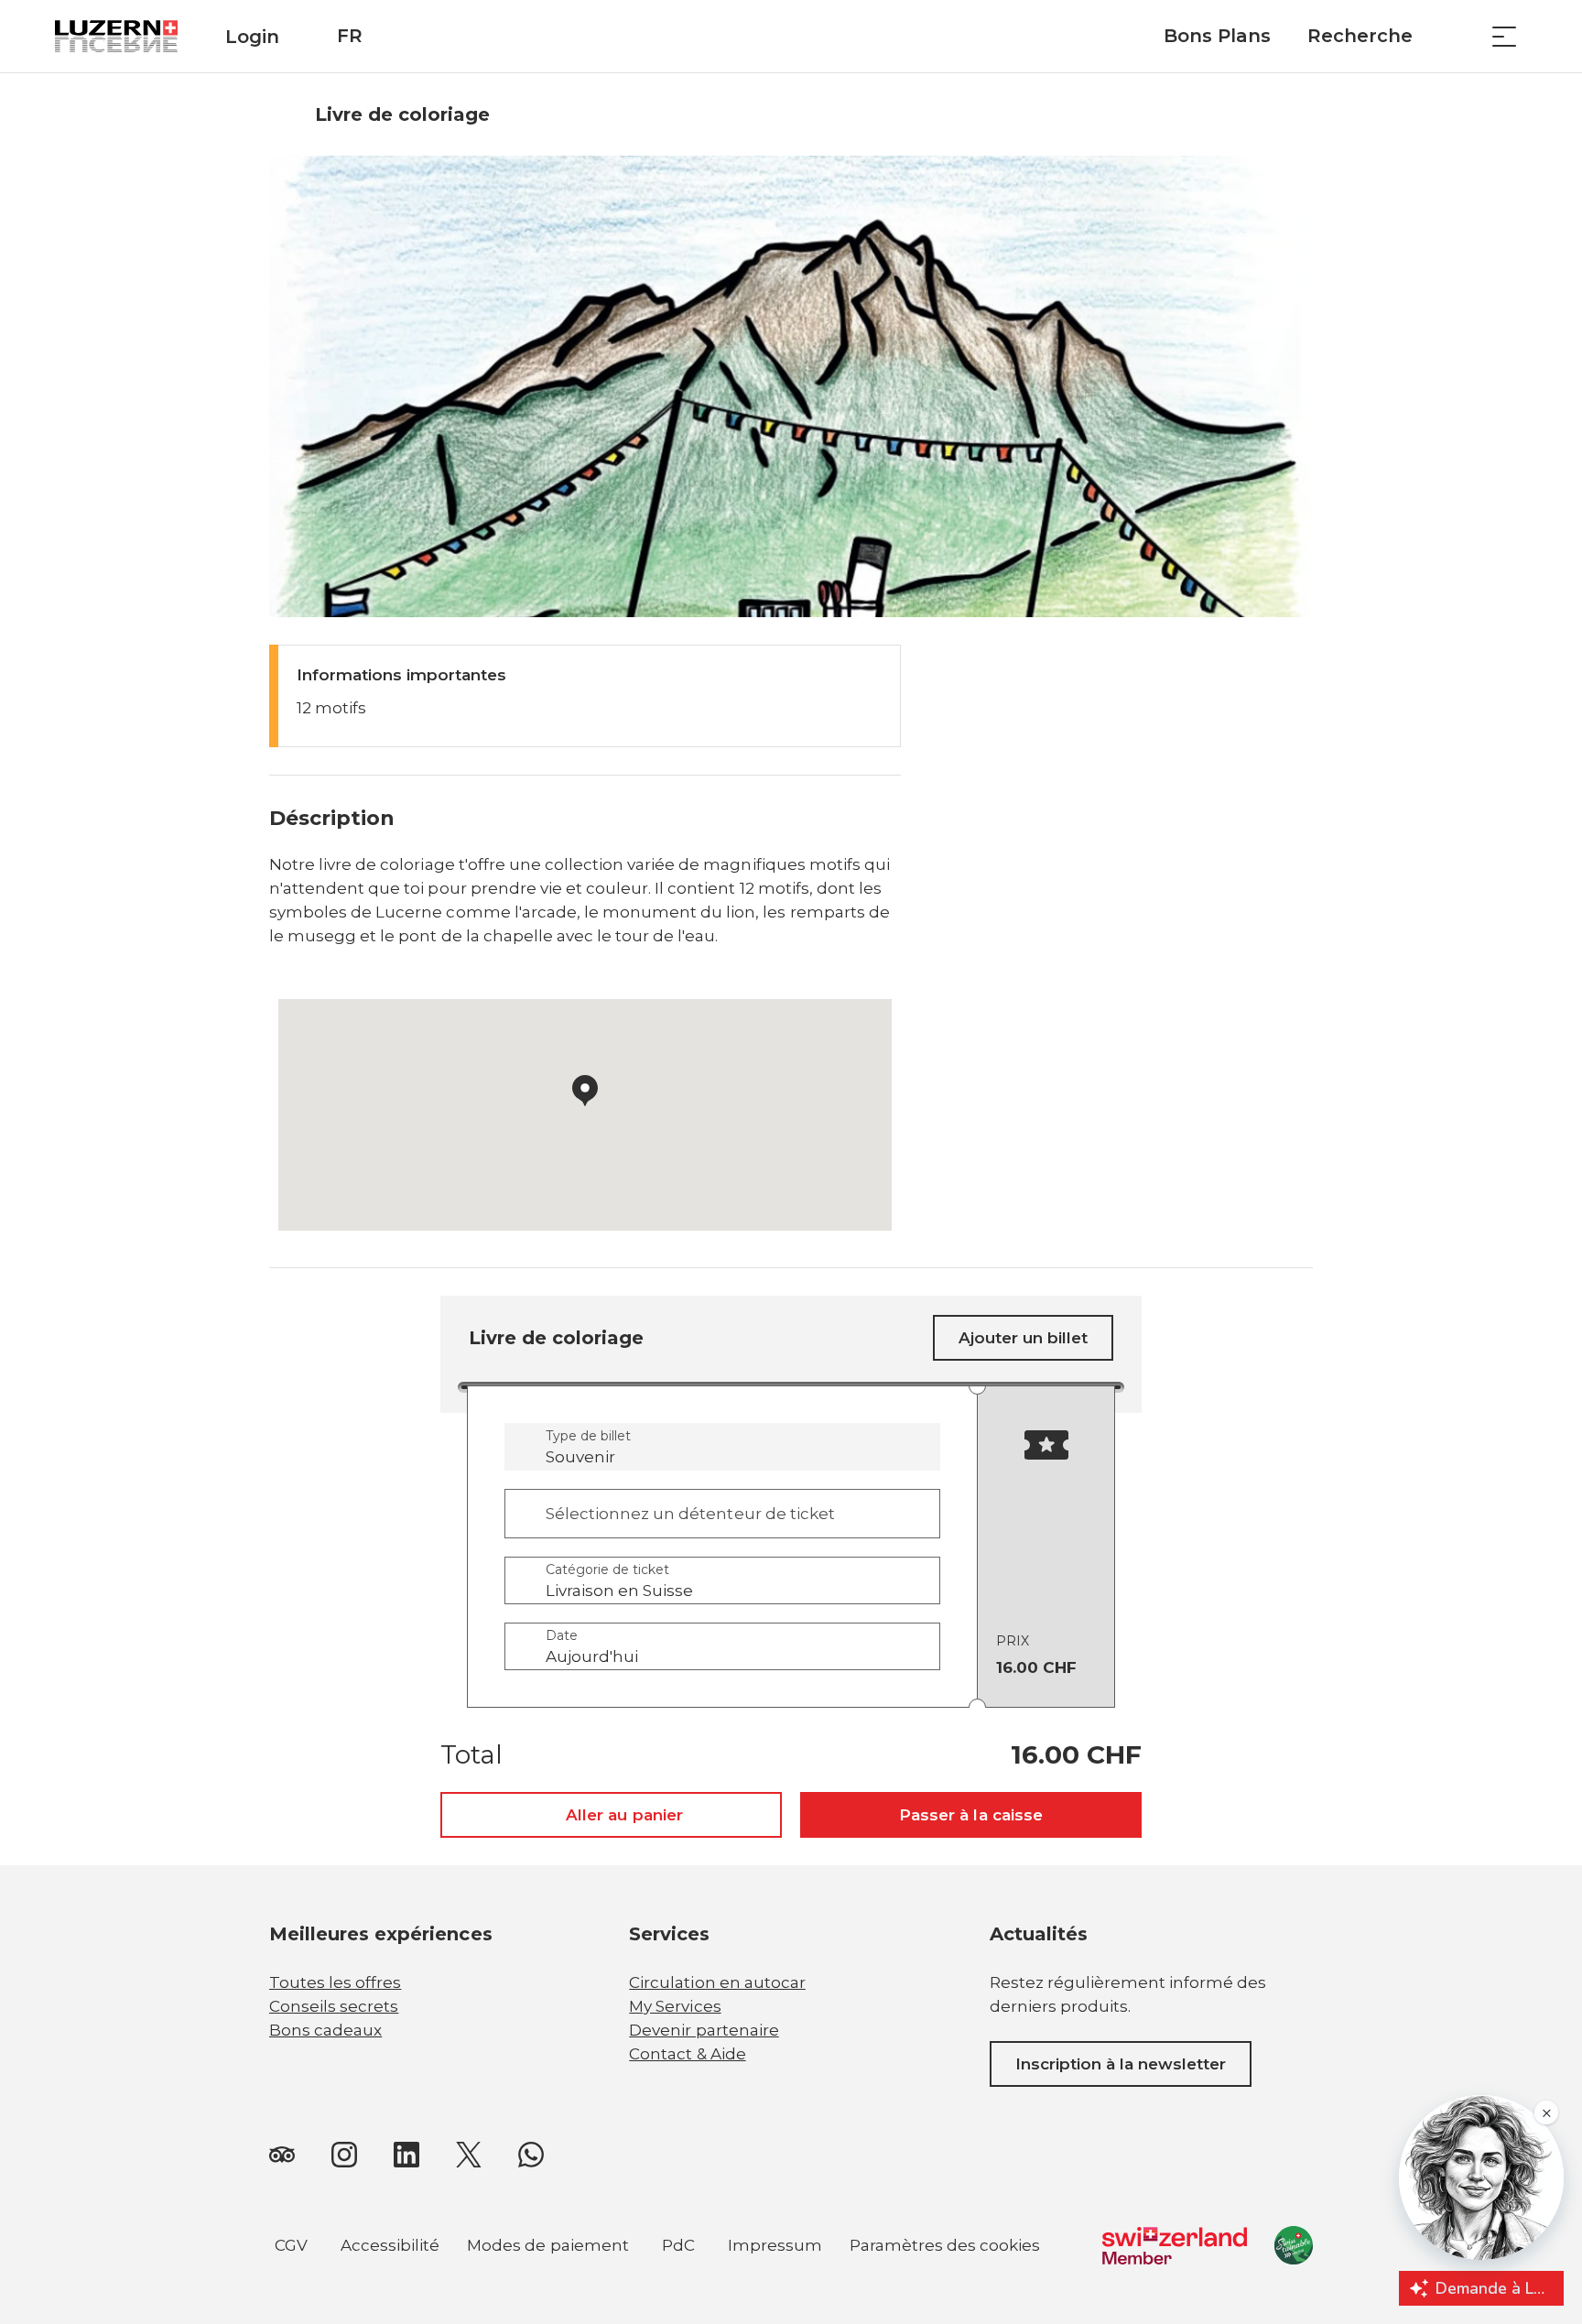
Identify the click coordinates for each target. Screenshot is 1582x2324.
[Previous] (285, 114)
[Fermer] (707, 2115)
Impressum (775, 2245)
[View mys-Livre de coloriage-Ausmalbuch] (791, 386)
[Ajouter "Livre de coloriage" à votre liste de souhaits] (1295, 114)
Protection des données (202, 2202)
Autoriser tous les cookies (609, 2157)
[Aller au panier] (1458, 36)
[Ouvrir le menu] (1504, 36)
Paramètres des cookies (945, 2248)
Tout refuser (609, 2202)
